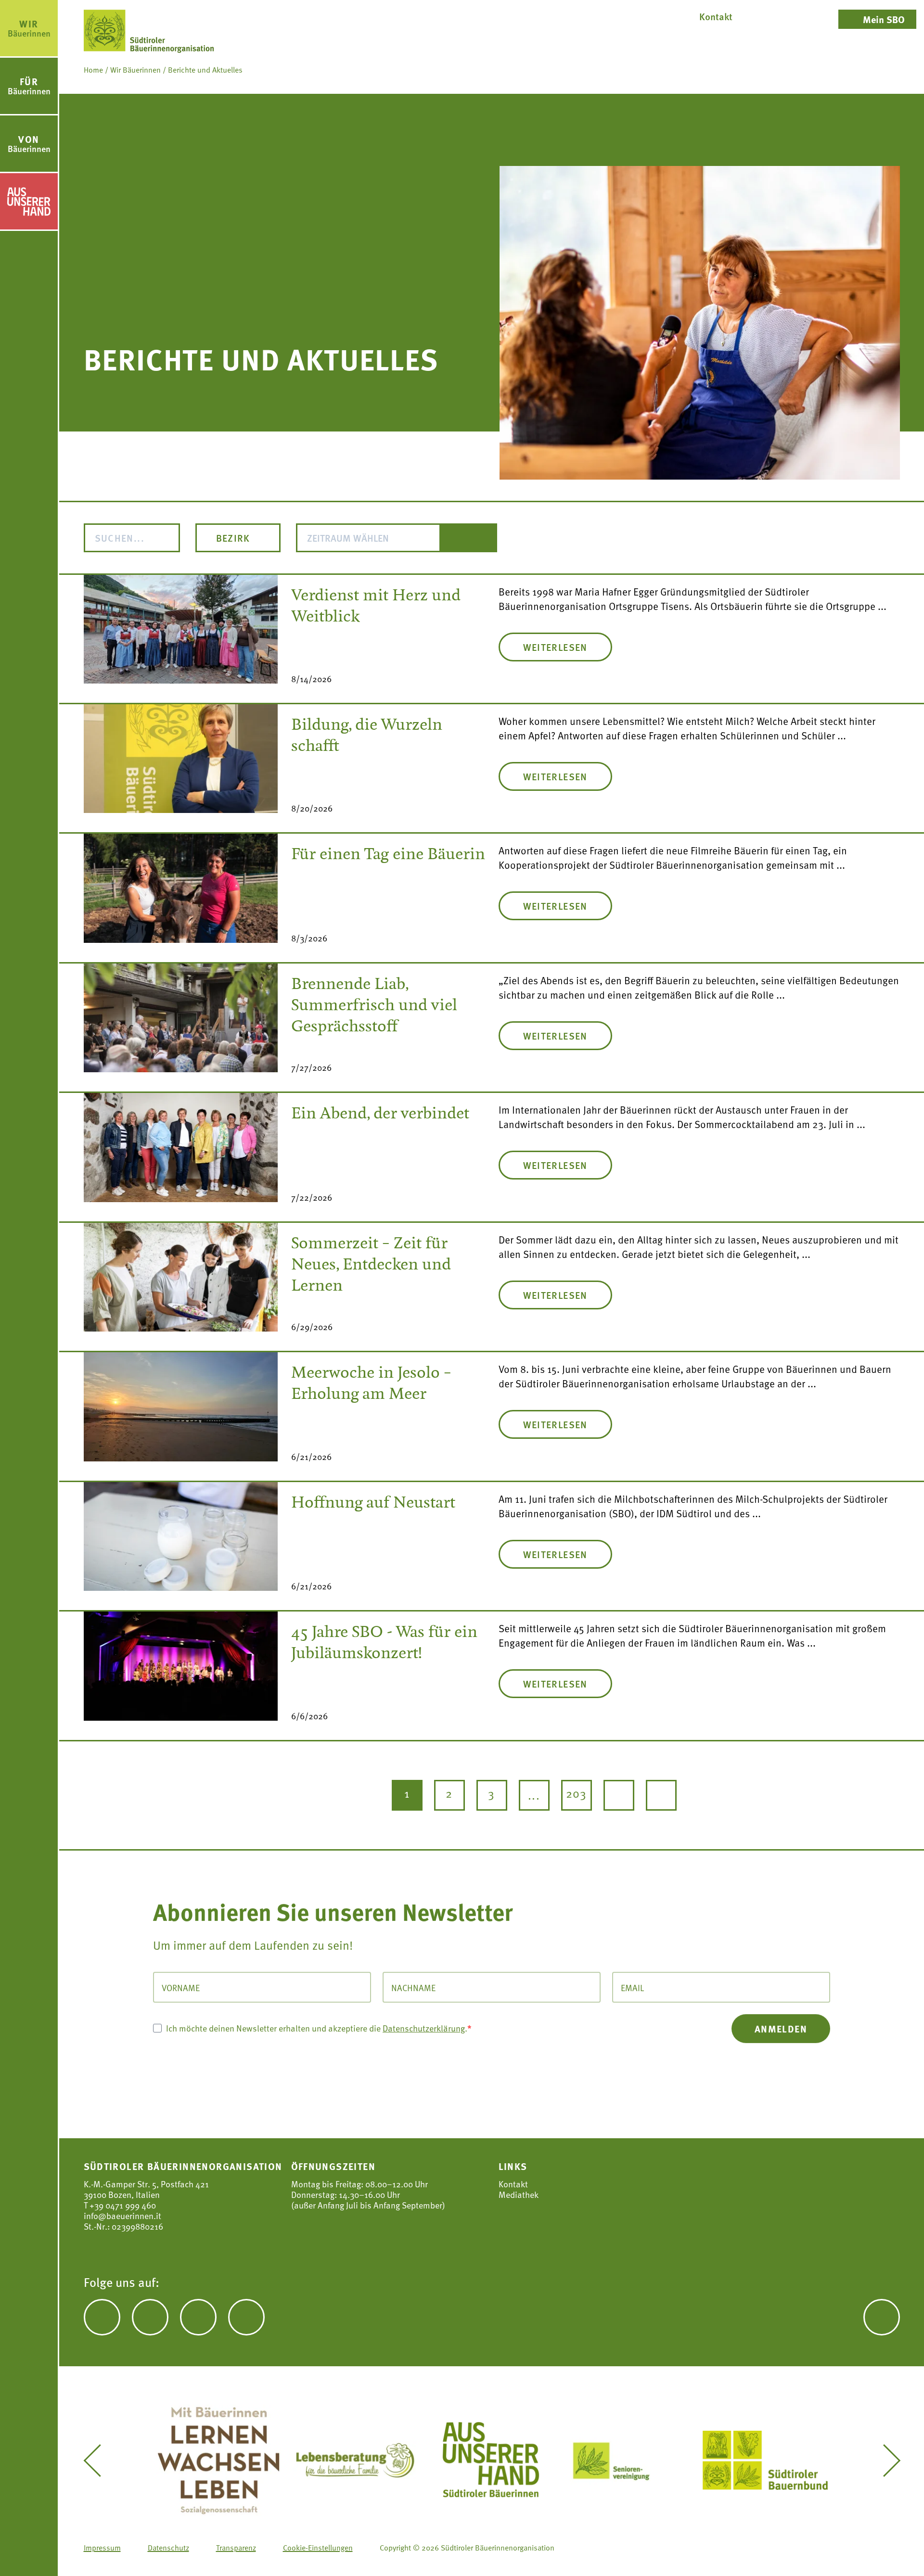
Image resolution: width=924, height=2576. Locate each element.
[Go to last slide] (99, 2461)
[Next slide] (885, 2461)
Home (93, 69)
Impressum (102, 2547)
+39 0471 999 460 (122, 2205)
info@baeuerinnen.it (122, 2215)
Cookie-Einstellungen (318, 2547)
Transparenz (236, 2547)
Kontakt (513, 2184)
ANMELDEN (781, 2028)
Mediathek (519, 2195)
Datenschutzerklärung (424, 2027)
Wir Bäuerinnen (135, 69)
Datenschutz (168, 2547)
